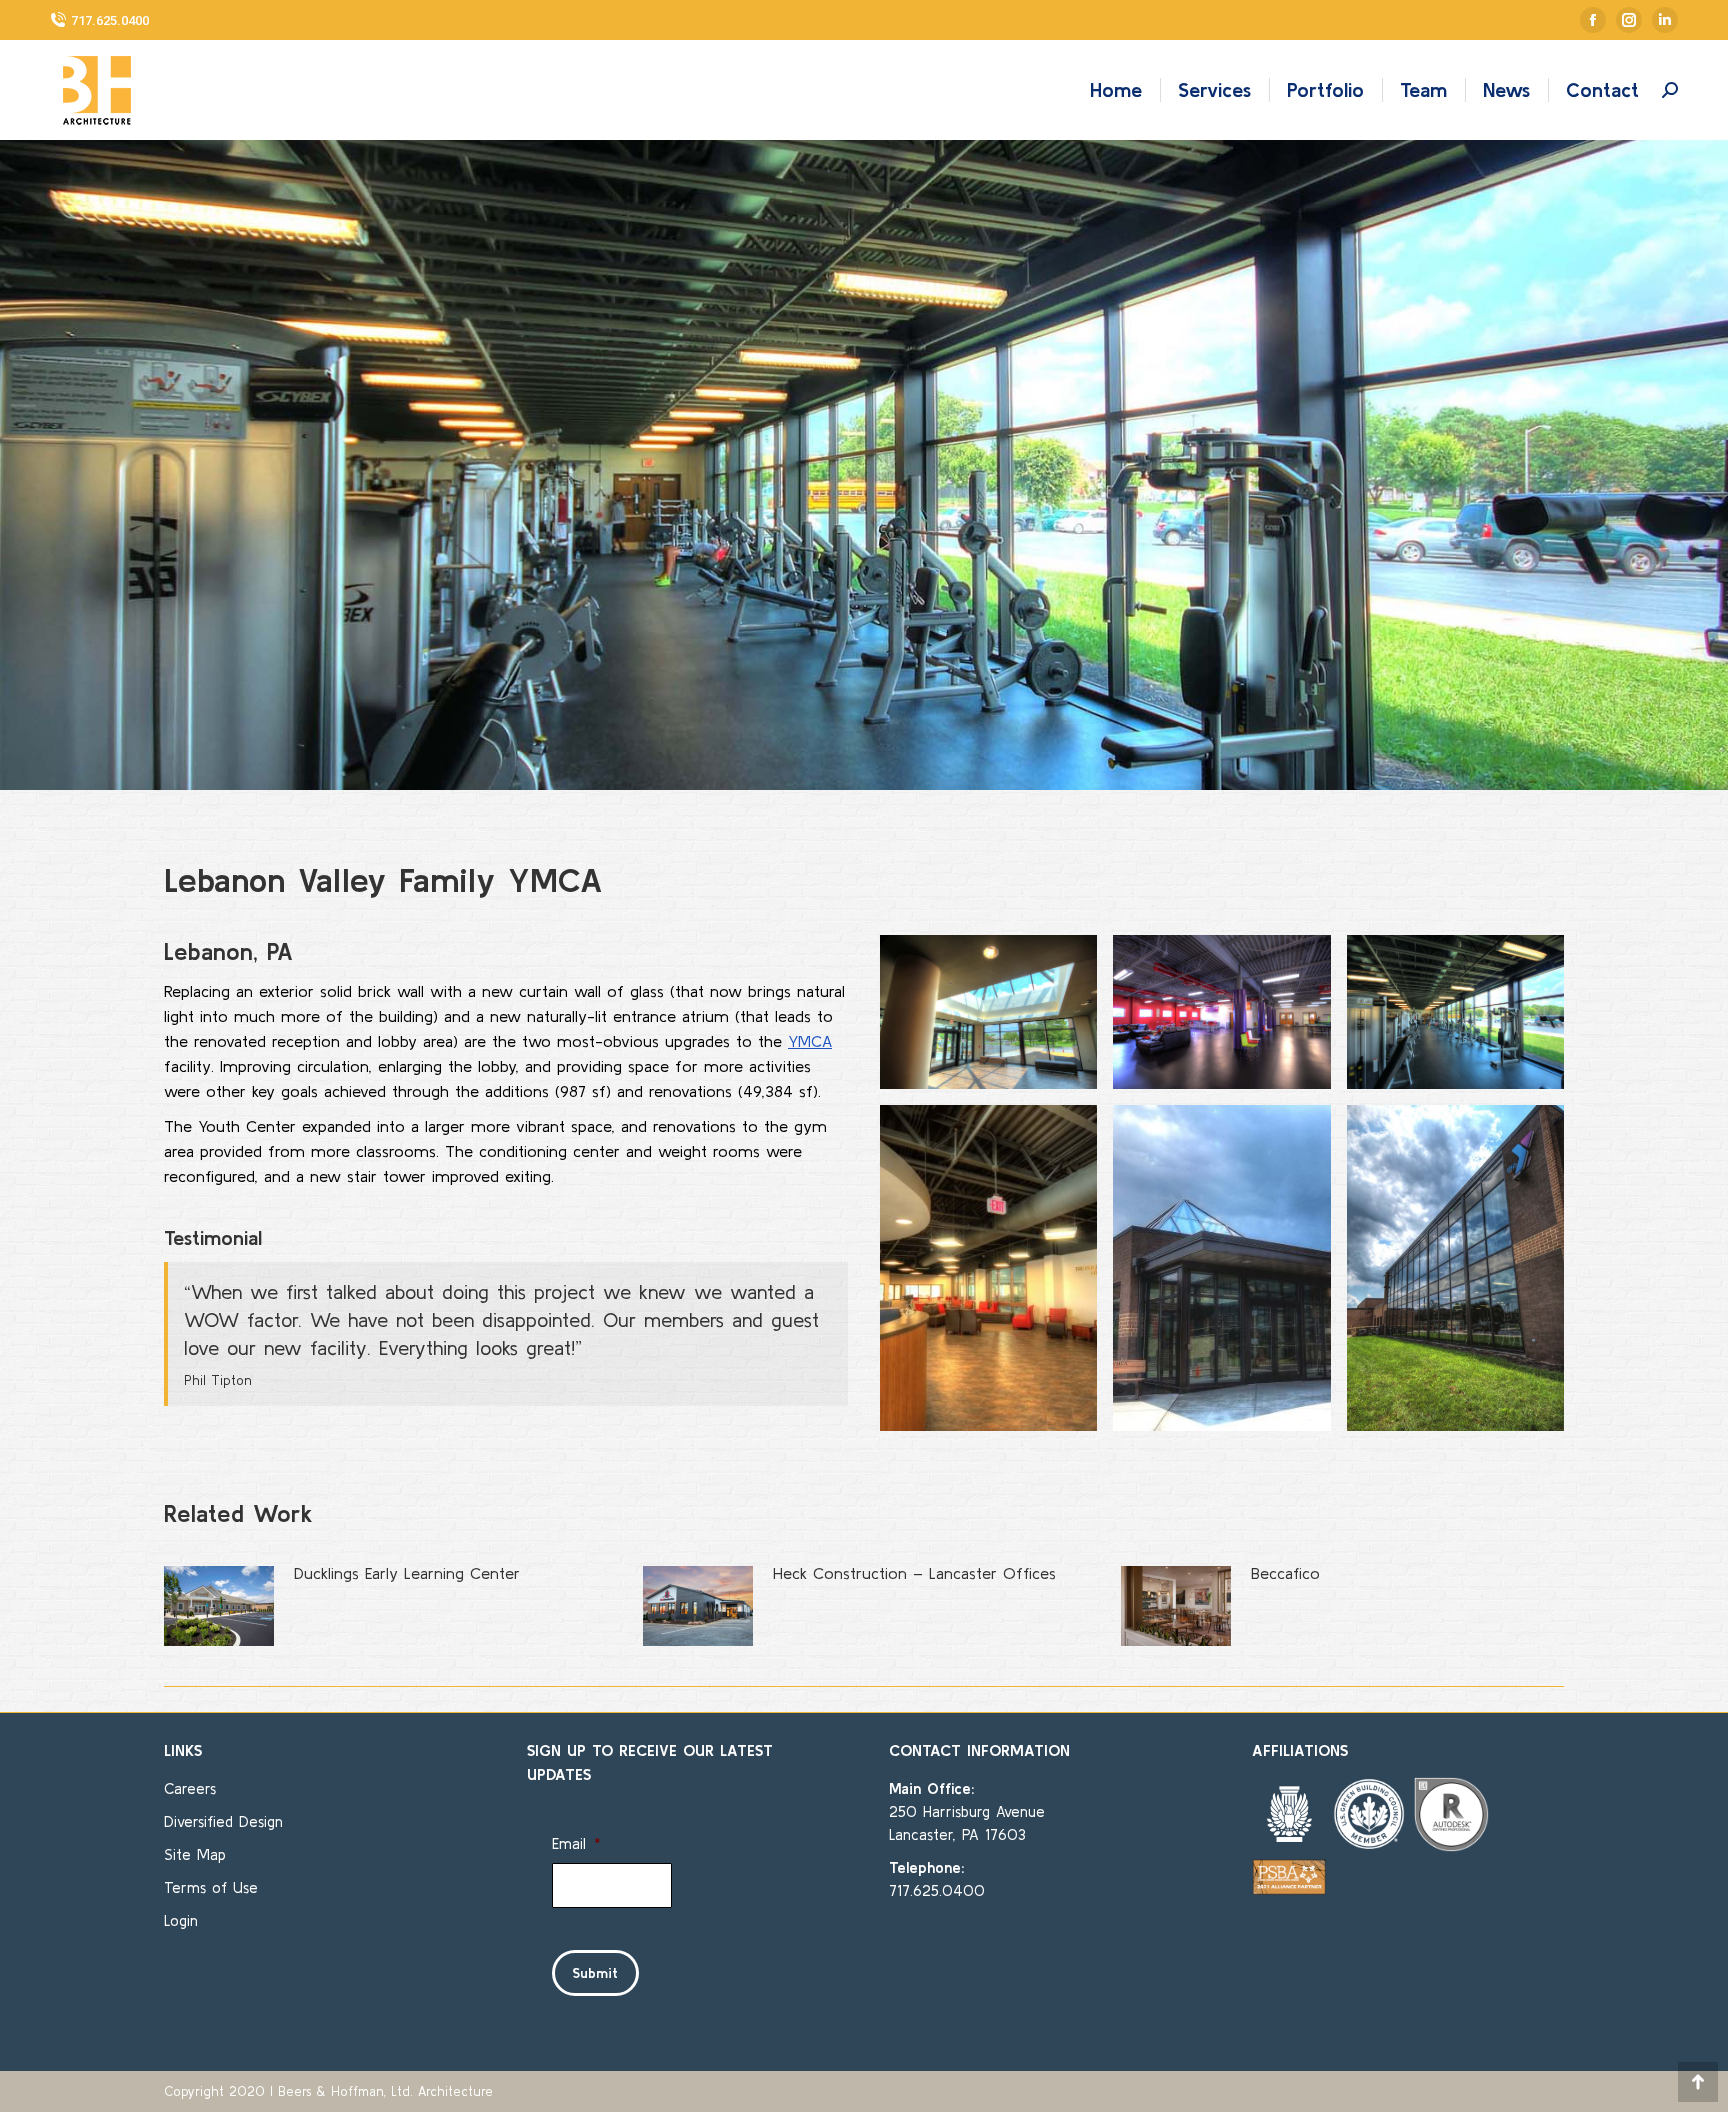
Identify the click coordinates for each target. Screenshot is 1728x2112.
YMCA (810, 1041)
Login (181, 1920)
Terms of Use (211, 1887)
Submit (595, 1973)
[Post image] (219, 1606)
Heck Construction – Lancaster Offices (914, 1573)
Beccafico (1285, 1573)
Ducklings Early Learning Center (407, 1573)
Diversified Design (223, 1821)
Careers (190, 1788)
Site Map (195, 1854)
